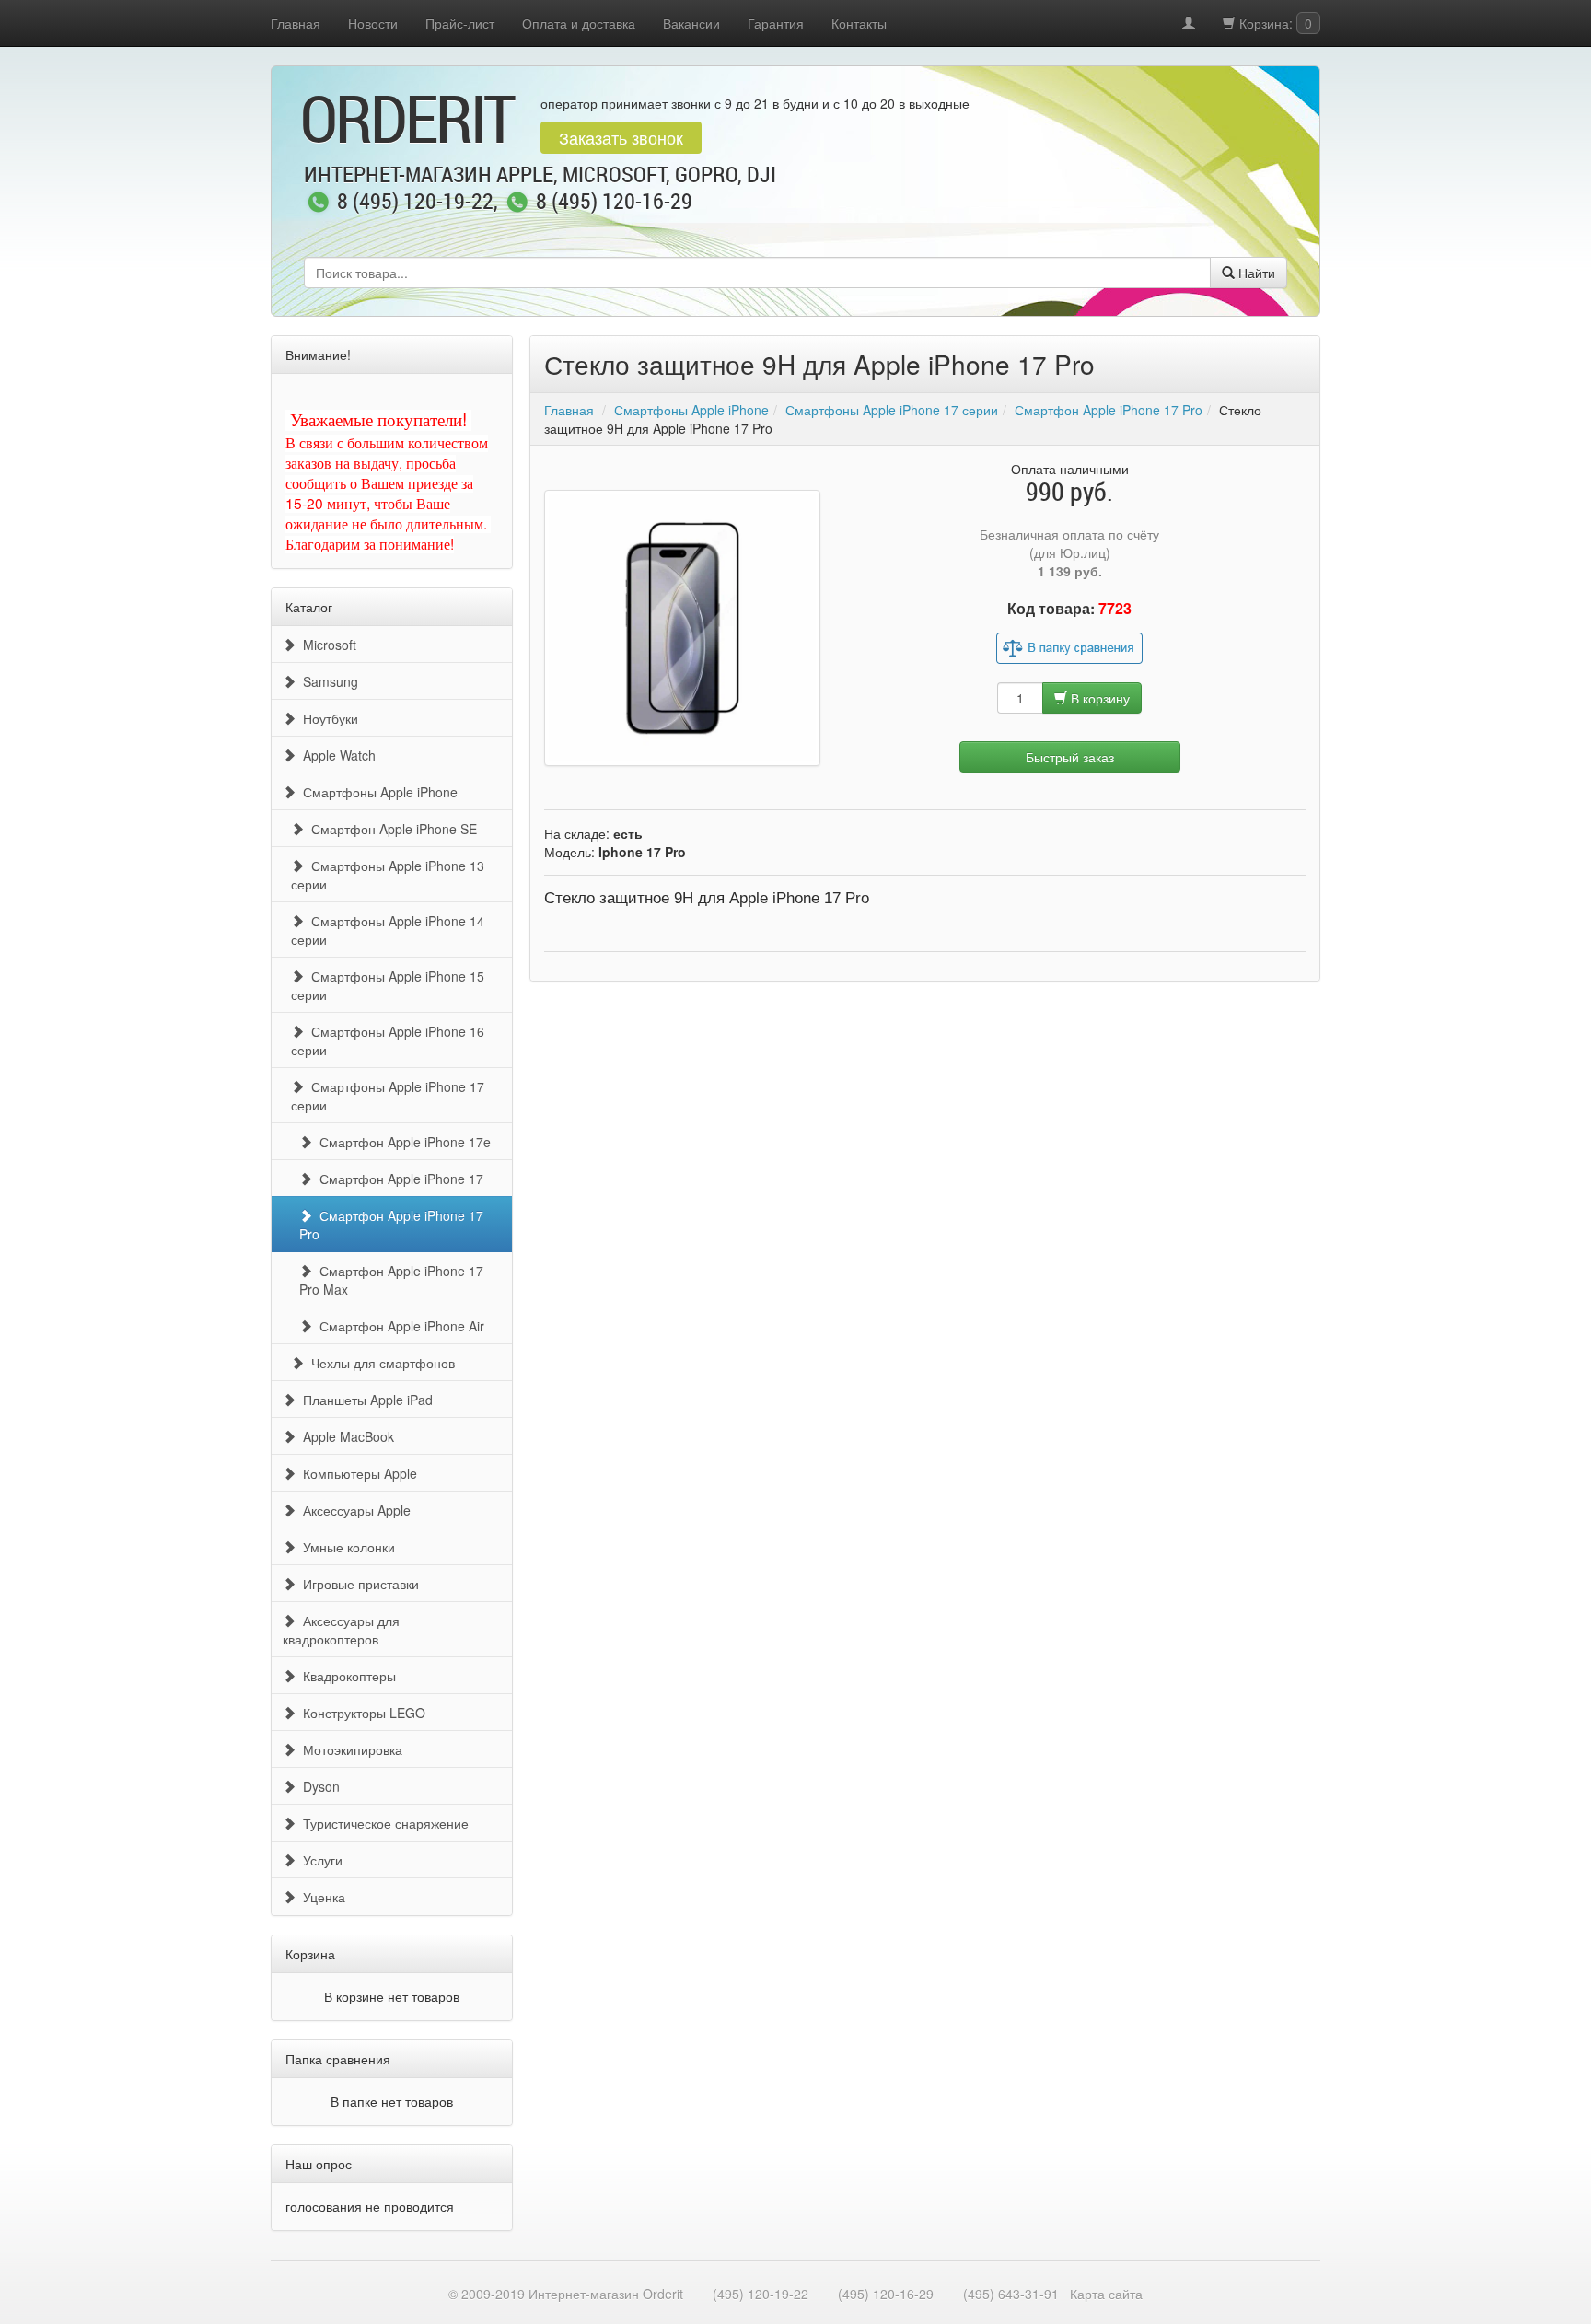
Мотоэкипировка (349, 1749)
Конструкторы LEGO (360, 1713)
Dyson (318, 1786)
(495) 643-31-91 (1011, 2294)
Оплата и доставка (579, 23)
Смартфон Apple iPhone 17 (398, 1179)
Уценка (320, 1897)
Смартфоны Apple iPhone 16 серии (388, 1040)
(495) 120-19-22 (761, 2294)
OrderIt (407, 118)
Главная (296, 23)
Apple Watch (336, 755)
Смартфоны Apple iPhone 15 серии (388, 985)
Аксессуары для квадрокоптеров (341, 1630)
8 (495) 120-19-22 (415, 203)
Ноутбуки (327, 718)
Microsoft (326, 645)
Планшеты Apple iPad (364, 1400)
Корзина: (1274, 23)
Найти (1255, 273)
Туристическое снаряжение (382, 1823)
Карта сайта (1106, 2294)
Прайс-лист (460, 23)
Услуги (319, 1860)
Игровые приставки (357, 1584)
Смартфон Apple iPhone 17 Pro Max (391, 1280)
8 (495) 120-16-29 (614, 203)
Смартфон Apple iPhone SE (390, 829)
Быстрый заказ (1070, 757)
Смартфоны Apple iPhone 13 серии (388, 875)
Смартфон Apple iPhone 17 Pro (391, 1225)
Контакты (859, 23)
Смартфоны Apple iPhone (377, 792)
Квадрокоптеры (346, 1676)
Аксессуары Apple (353, 1510)
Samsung (327, 681)
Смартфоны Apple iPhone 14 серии (388, 930)
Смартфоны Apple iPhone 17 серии (388, 1096)
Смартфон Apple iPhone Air (398, 1326)
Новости (373, 23)
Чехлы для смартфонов (379, 1363)
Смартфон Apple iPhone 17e (401, 1142)
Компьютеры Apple (356, 1473)
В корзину (1098, 698)
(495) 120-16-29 (886, 2294)
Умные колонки (345, 1547)
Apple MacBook (345, 1436)
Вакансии (691, 23)
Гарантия (776, 23)
